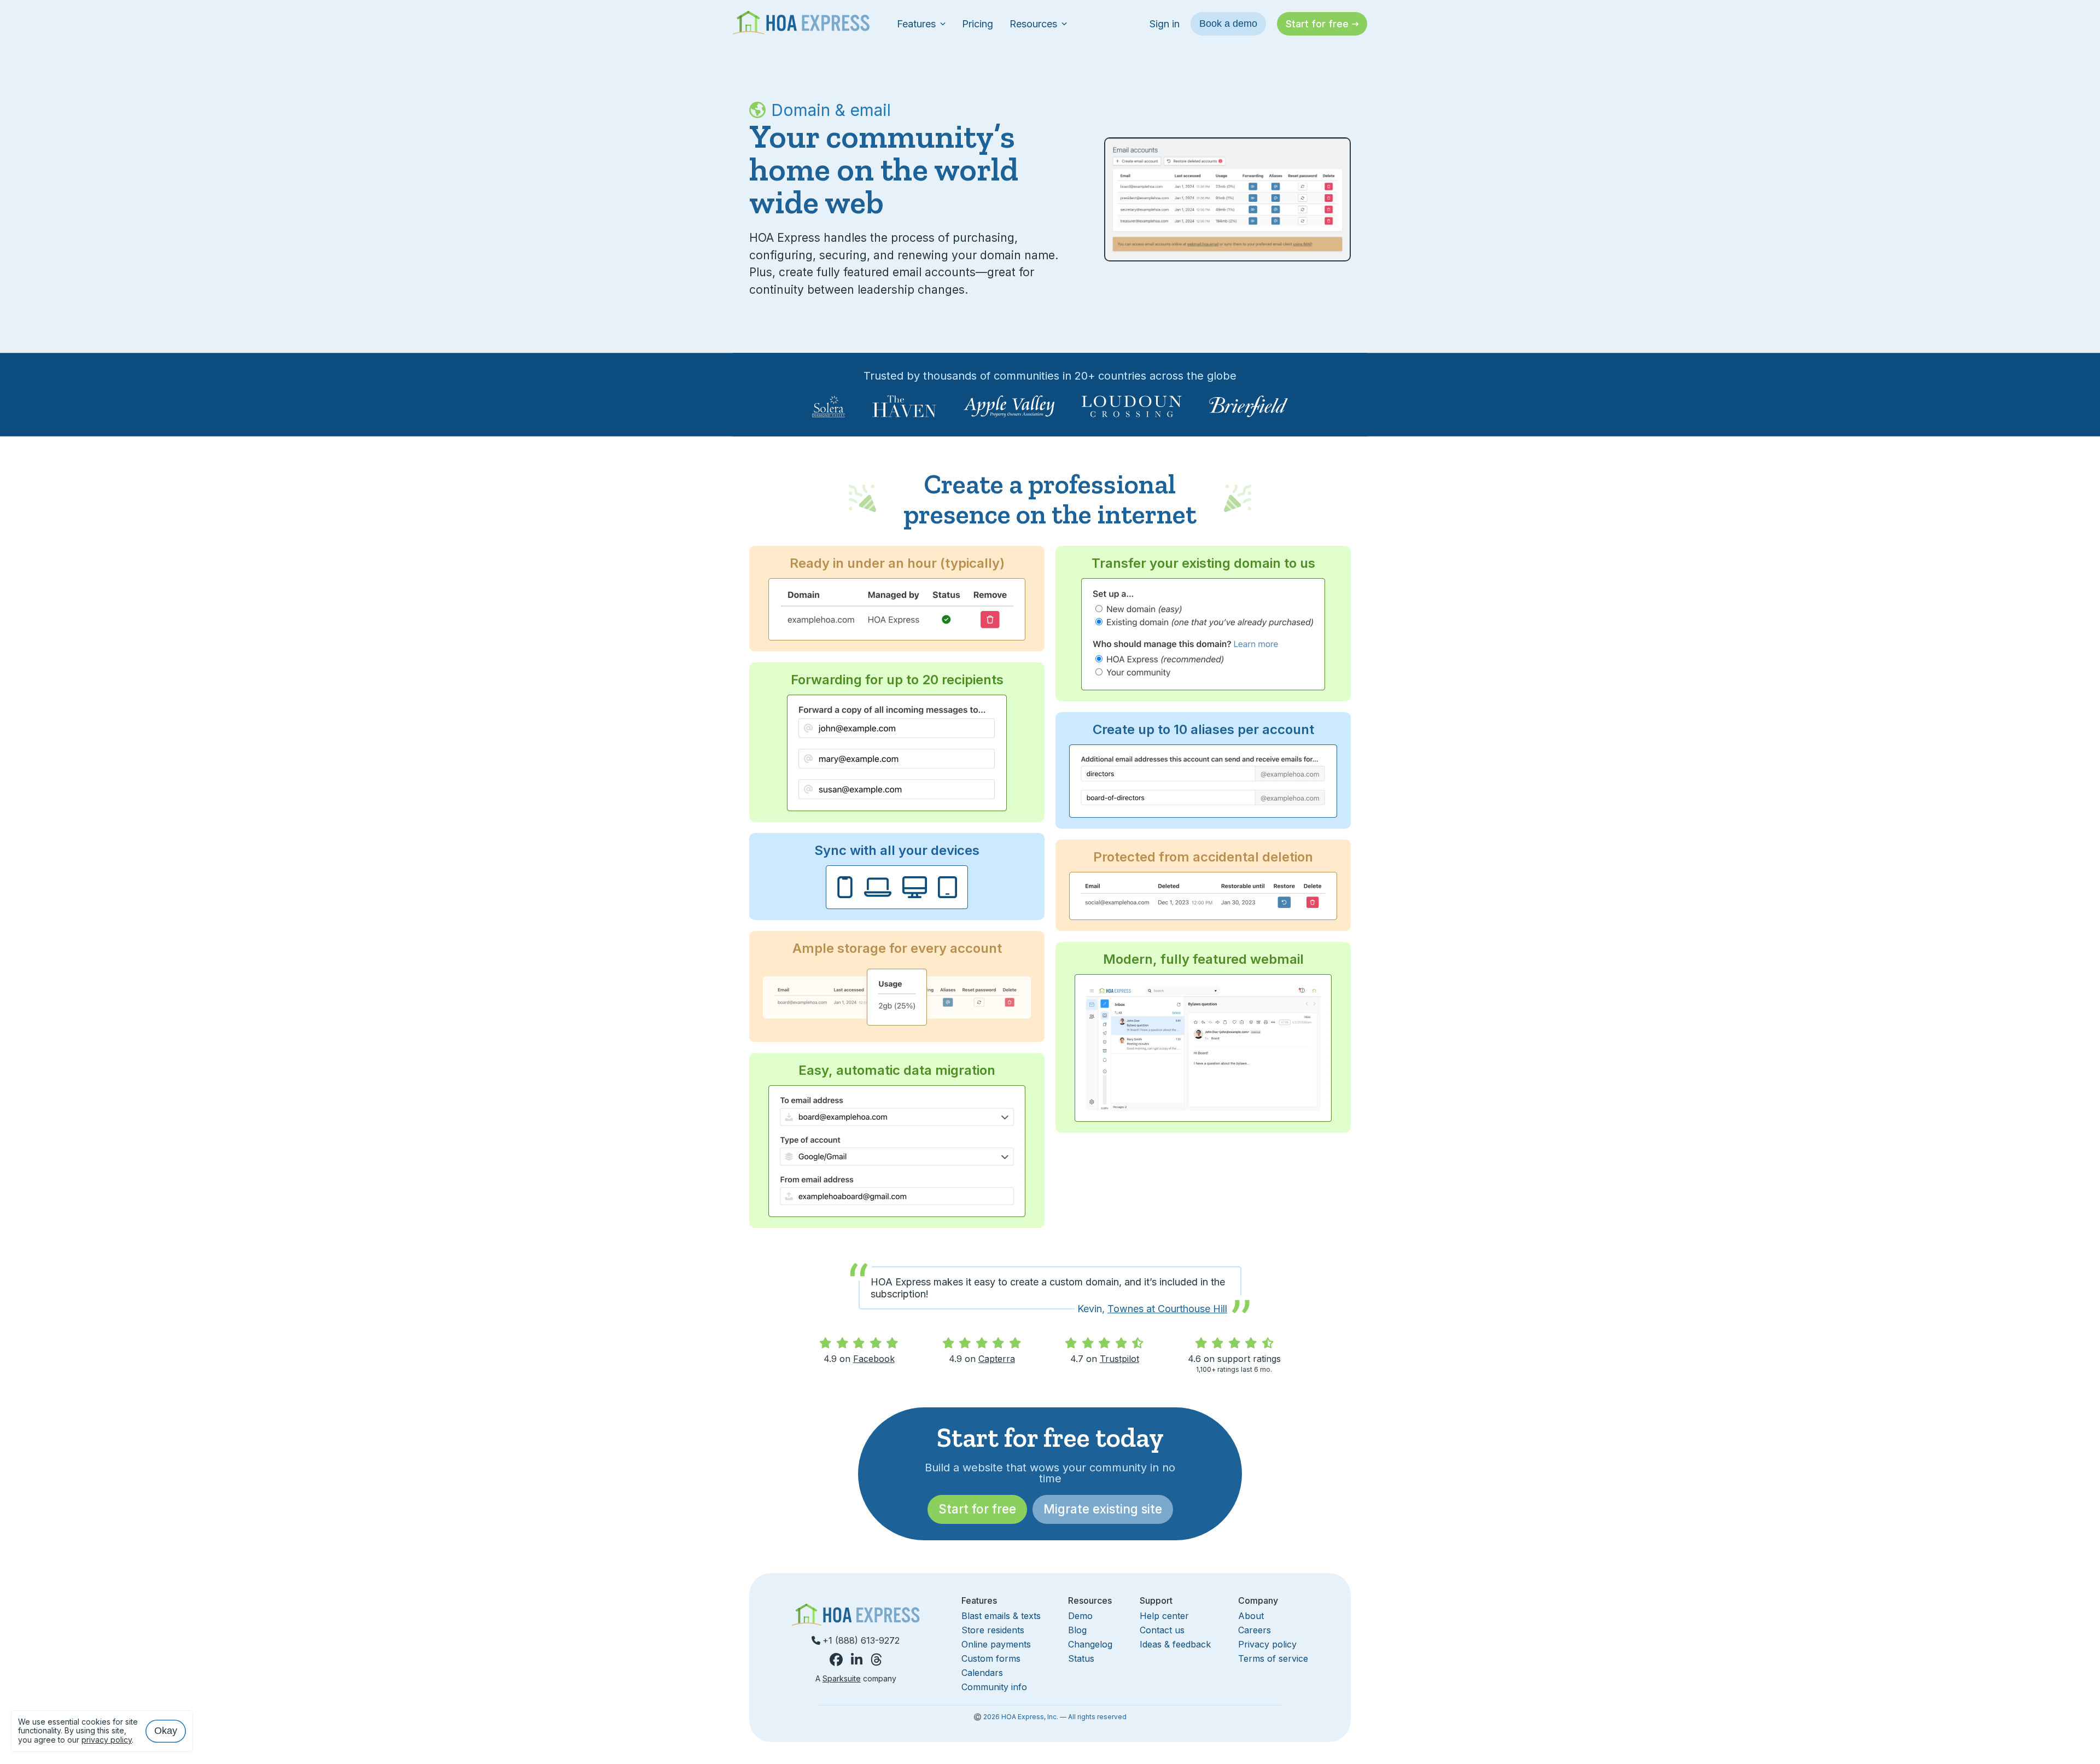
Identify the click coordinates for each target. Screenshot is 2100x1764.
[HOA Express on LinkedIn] (857, 1660)
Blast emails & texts (1001, 1616)
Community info (994, 1687)
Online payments (996, 1644)
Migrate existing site (1103, 1509)
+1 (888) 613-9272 (861, 1640)
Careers (1255, 1630)
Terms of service (1273, 1658)
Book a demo (1228, 24)
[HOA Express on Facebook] (836, 1660)
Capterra (997, 1359)
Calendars (982, 1673)
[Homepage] (801, 24)
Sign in (1165, 24)
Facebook (874, 1359)
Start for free (977, 1509)
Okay (166, 1731)
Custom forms (991, 1658)
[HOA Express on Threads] (876, 1660)
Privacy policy (1267, 1644)
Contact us (1162, 1630)
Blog (1077, 1630)
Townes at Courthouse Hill (1167, 1309)
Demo (1080, 1616)
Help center (1164, 1616)
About (1251, 1616)
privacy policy (107, 1740)
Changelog (1090, 1644)
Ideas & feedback (1175, 1644)
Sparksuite (842, 1678)
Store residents (993, 1630)
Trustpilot (1119, 1359)
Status (1081, 1658)
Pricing (978, 24)
